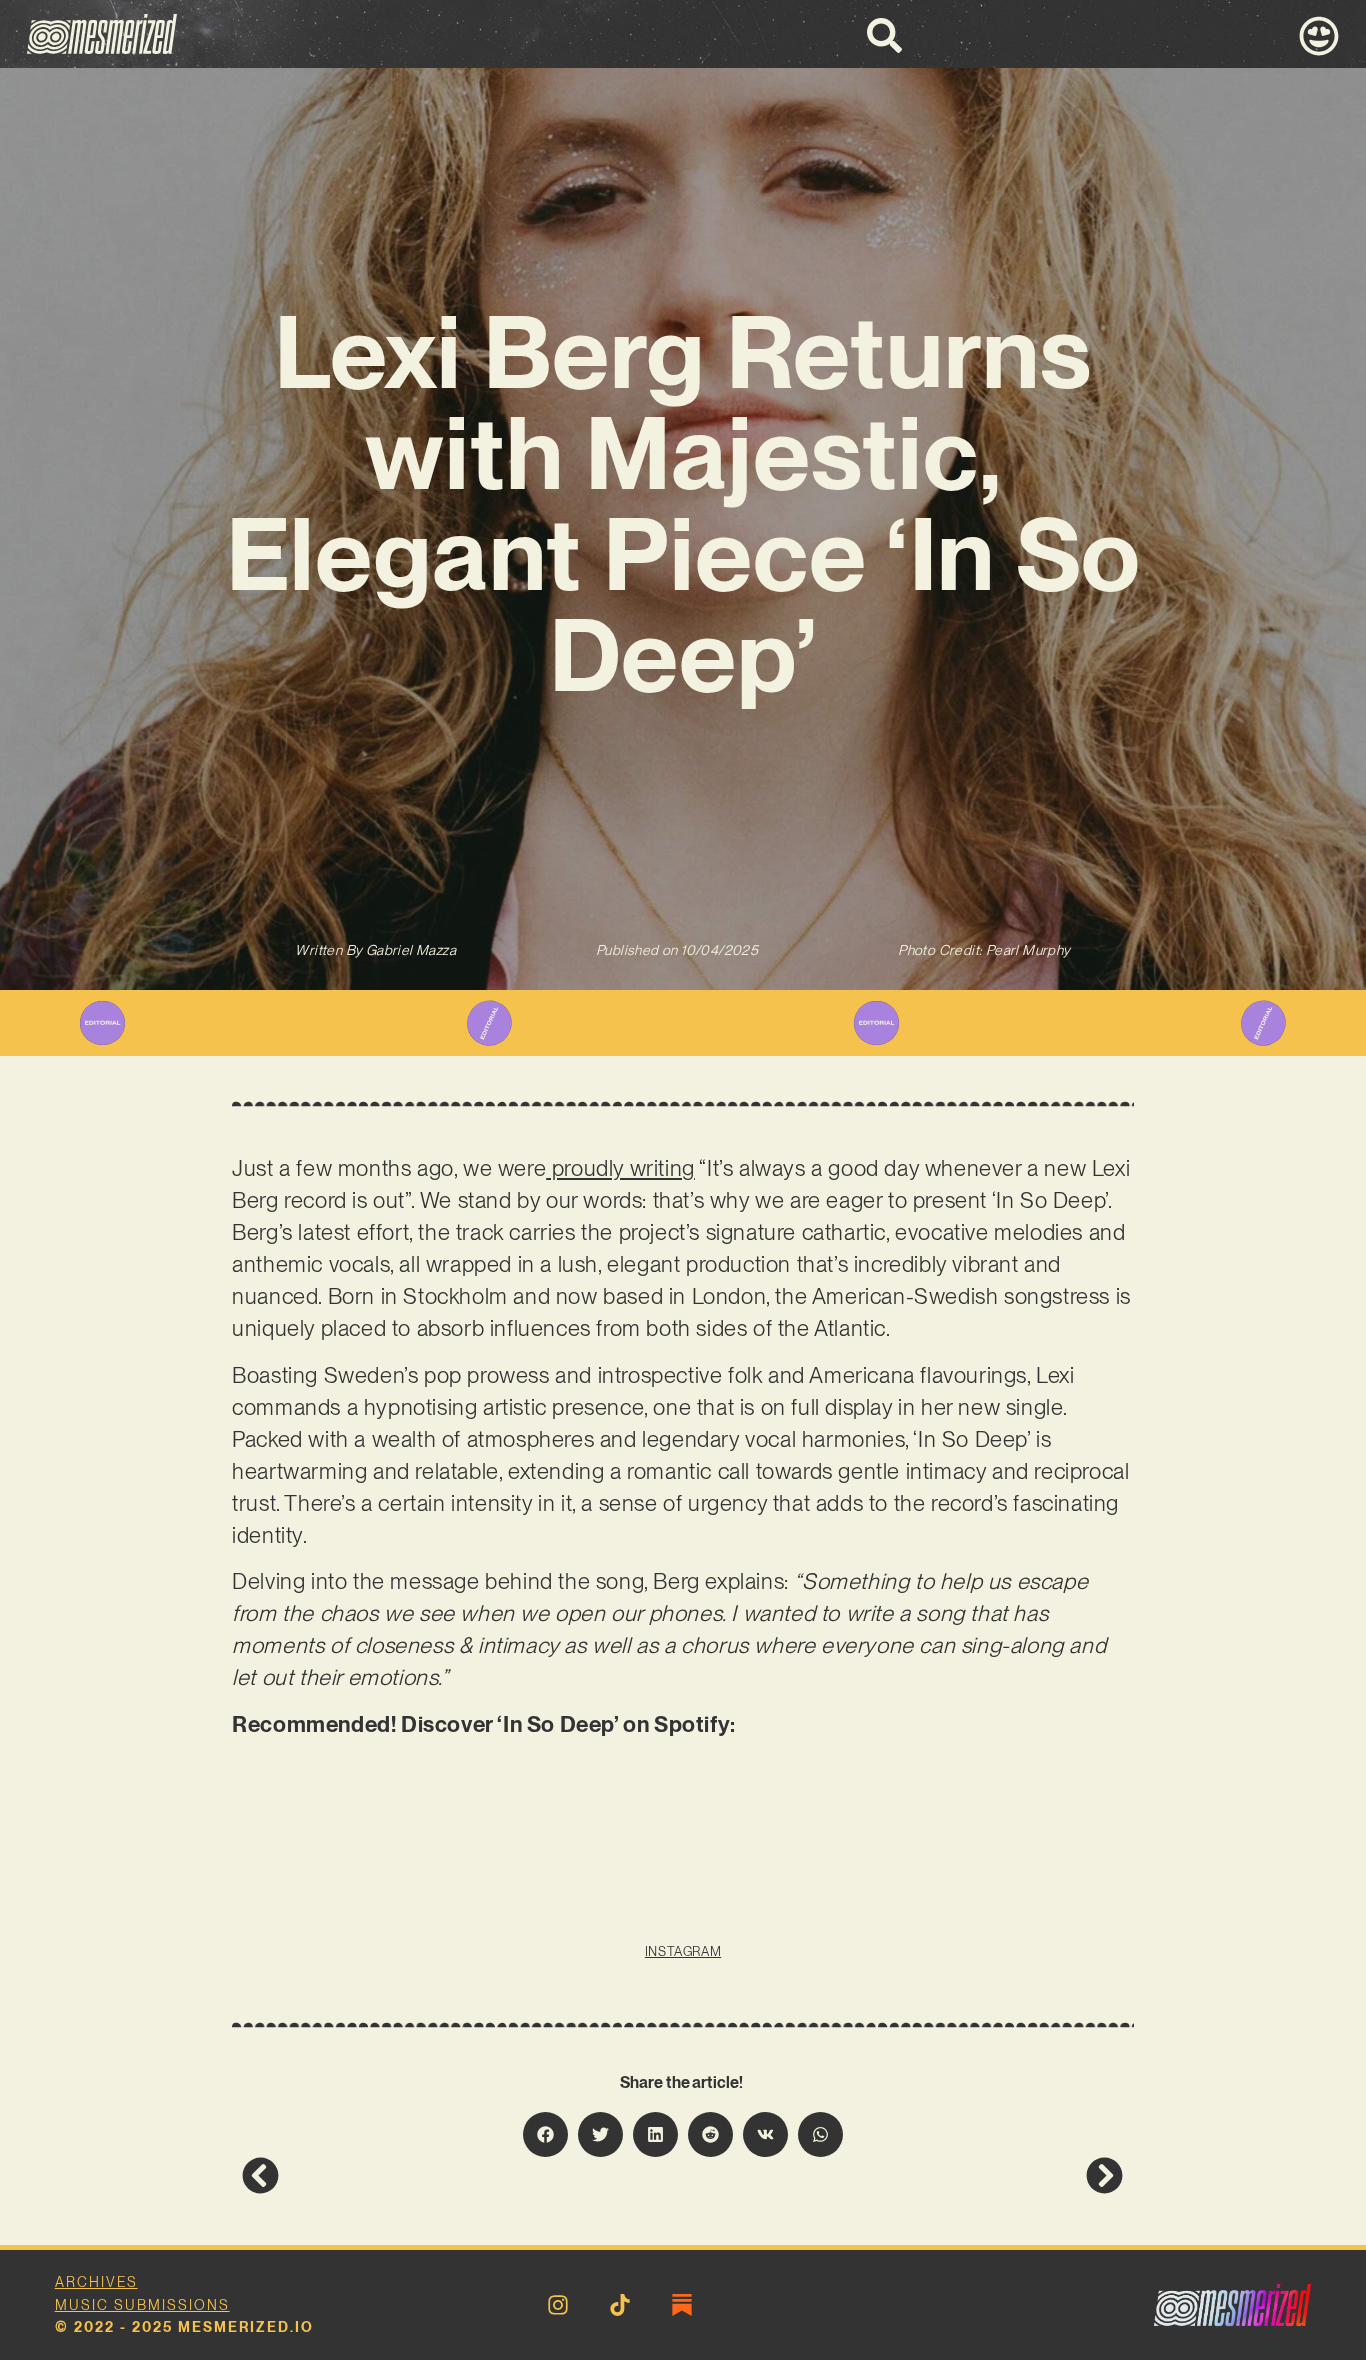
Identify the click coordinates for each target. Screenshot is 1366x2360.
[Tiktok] (620, 2305)
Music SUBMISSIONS (142, 2305)
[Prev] (462, 2175)
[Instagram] (558, 2305)
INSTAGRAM (683, 1951)
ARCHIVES (96, 2282)
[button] (545, 2134)
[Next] (903, 2175)
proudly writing (620, 1168)
